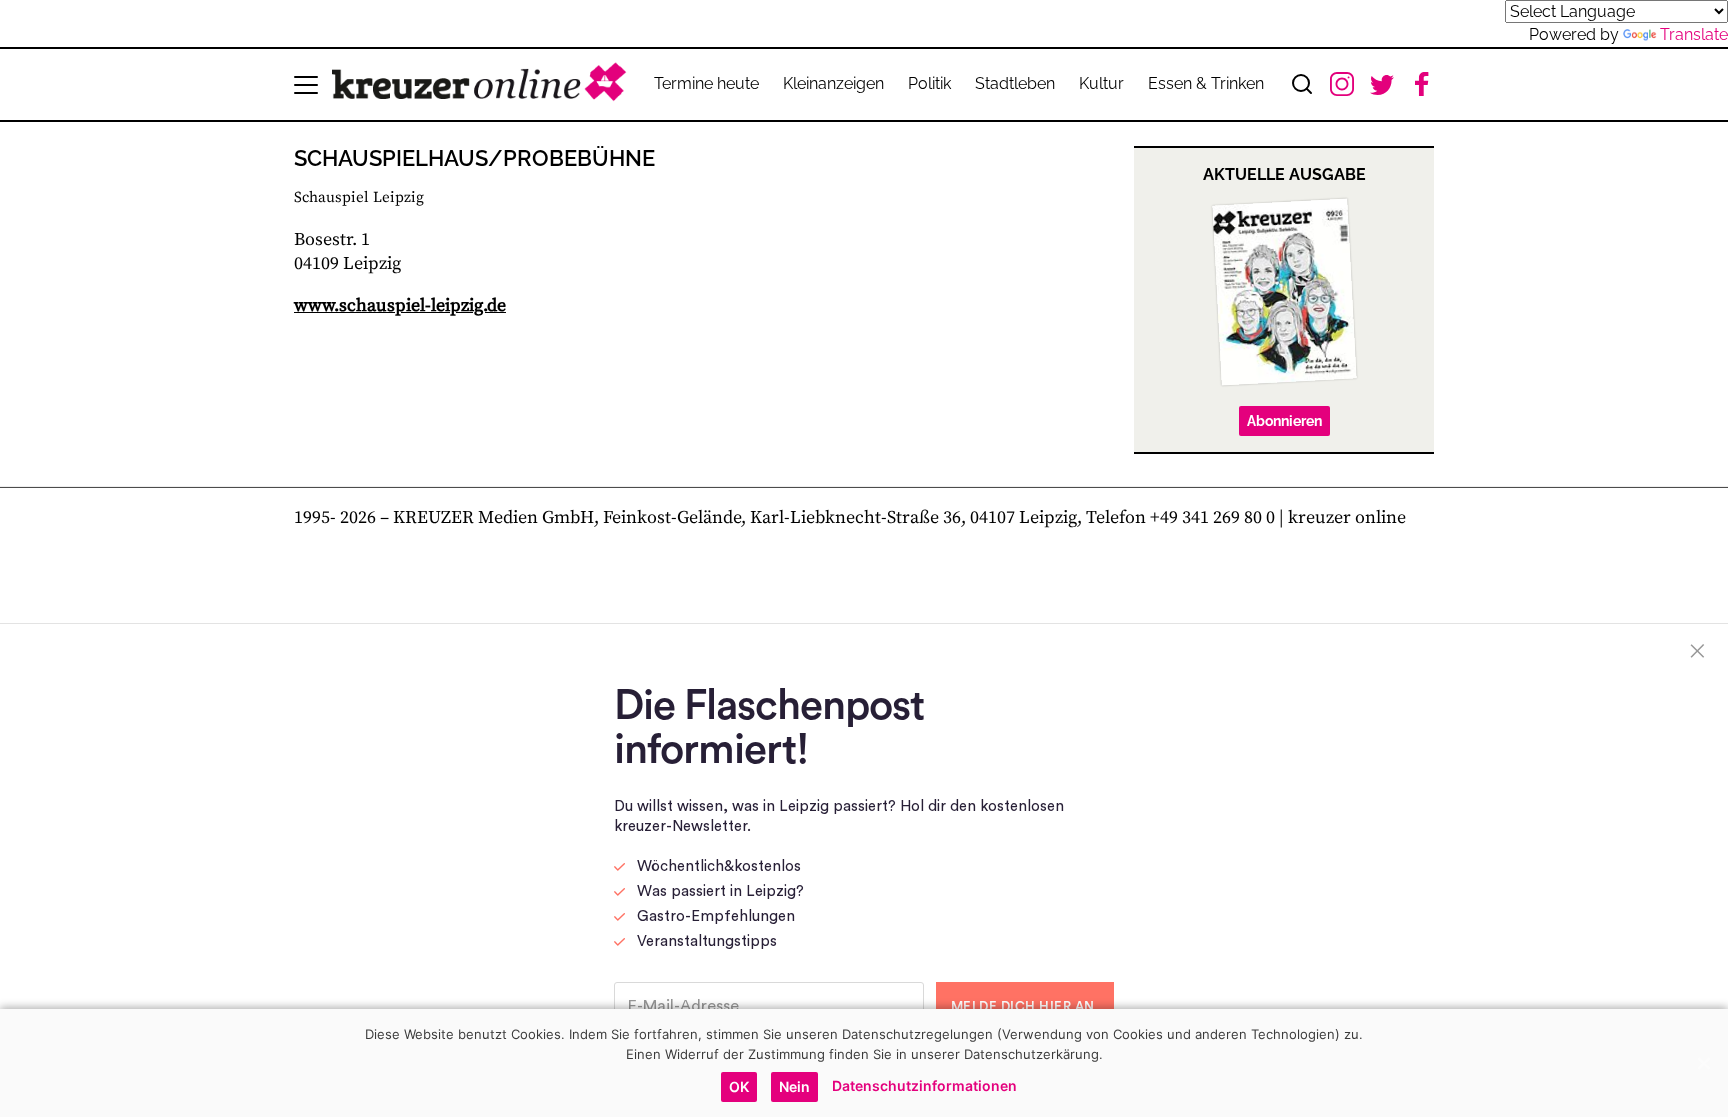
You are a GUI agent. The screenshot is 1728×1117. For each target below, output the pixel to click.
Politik (929, 83)
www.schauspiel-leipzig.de (400, 305)
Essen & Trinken (1206, 83)
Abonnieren (1284, 421)
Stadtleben (1015, 83)
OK (739, 1086)
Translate (1694, 34)
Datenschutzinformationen (924, 1085)
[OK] (1703, 1063)
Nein (794, 1086)
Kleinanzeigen (833, 83)
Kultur (1101, 83)
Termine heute (706, 83)
